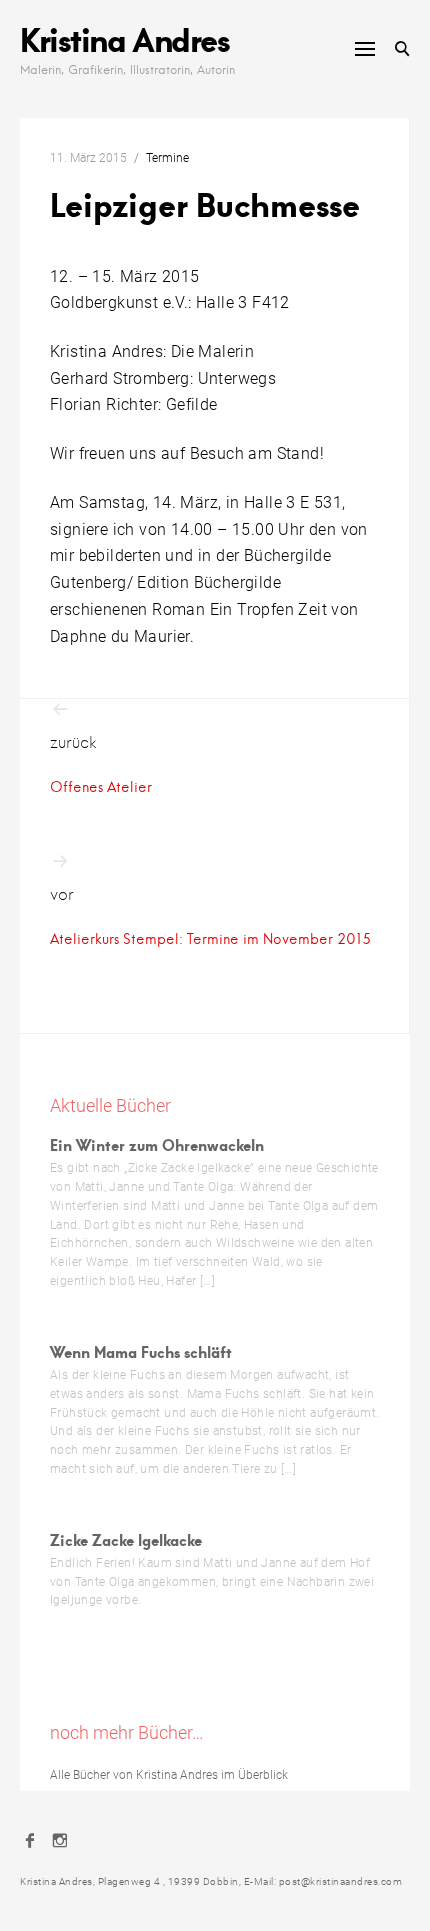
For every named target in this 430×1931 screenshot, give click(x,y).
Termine (167, 157)
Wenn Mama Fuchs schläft (141, 1352)
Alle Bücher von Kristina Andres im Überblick (169, 1774)
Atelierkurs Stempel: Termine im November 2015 (210, 939)
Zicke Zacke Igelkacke (126, 1540)
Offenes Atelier (101, 787)
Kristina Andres (124, 39)
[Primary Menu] (365, 49)
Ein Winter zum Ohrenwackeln (157, 1145)
